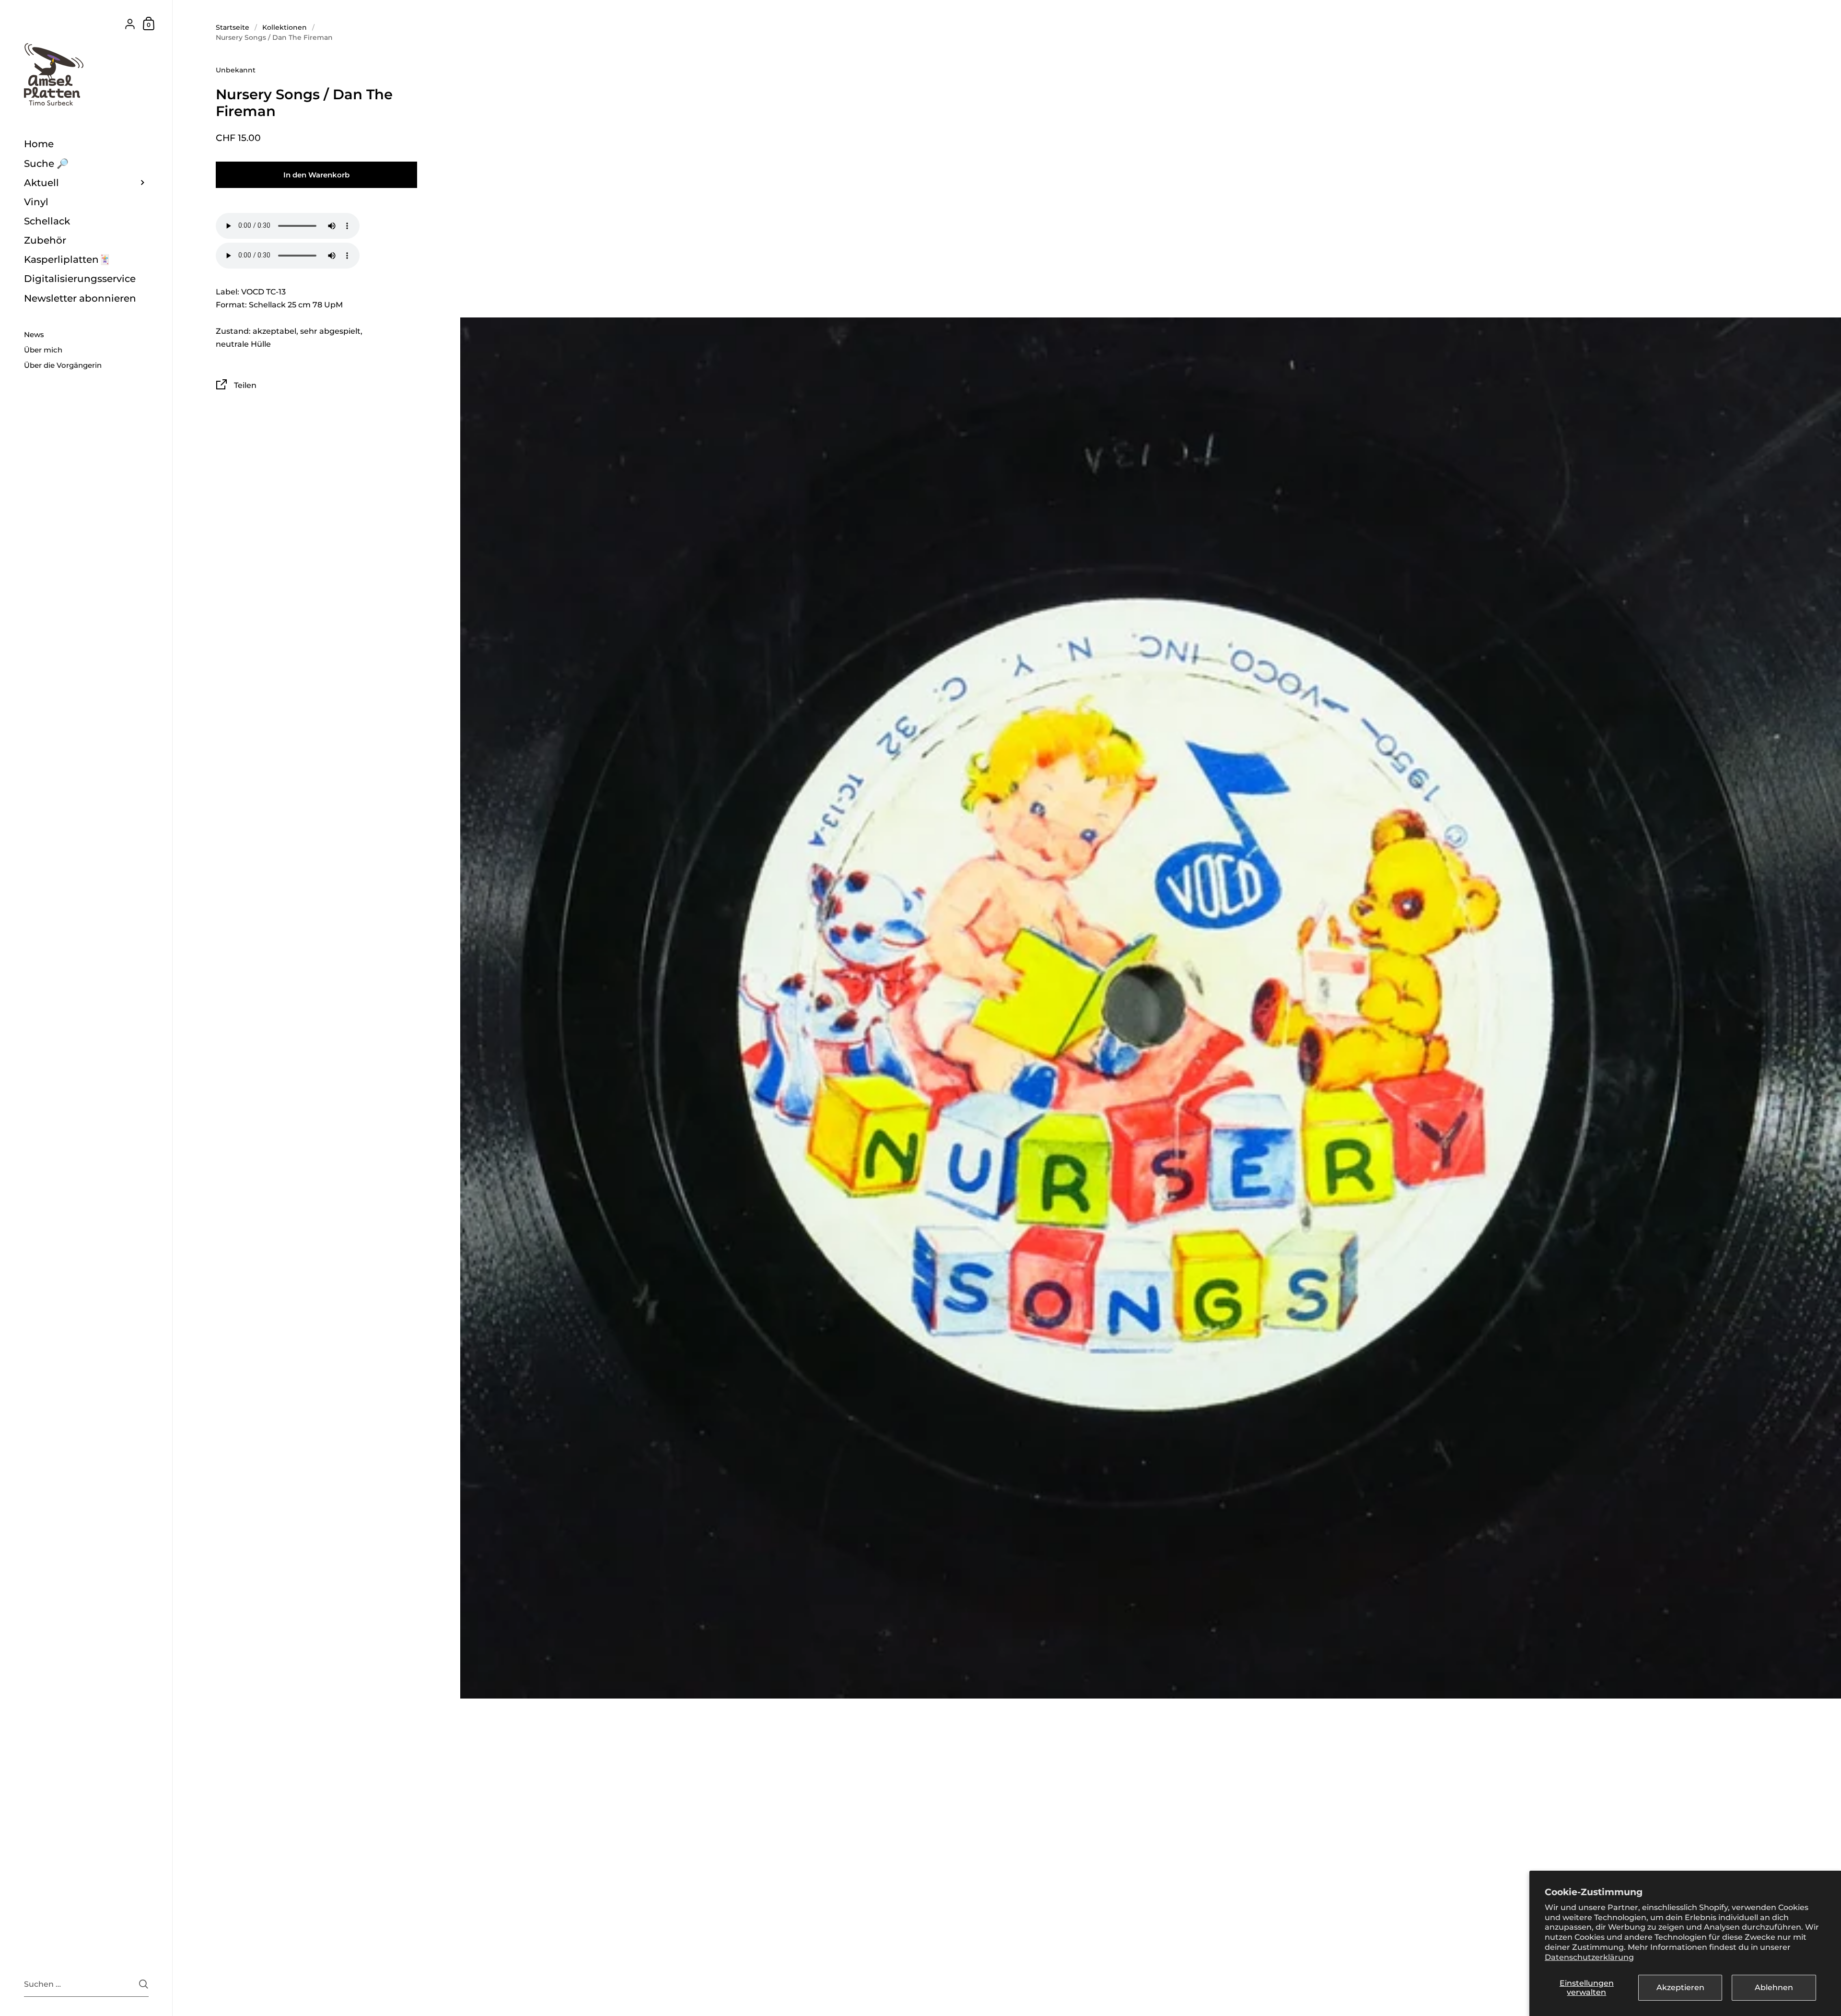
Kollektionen (285, 27)
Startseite (233, 27)
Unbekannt (236, 70)
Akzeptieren (1680, 1987)
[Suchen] (144, 1984)
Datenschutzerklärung (1589, 1957)
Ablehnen (1774, 1987)
